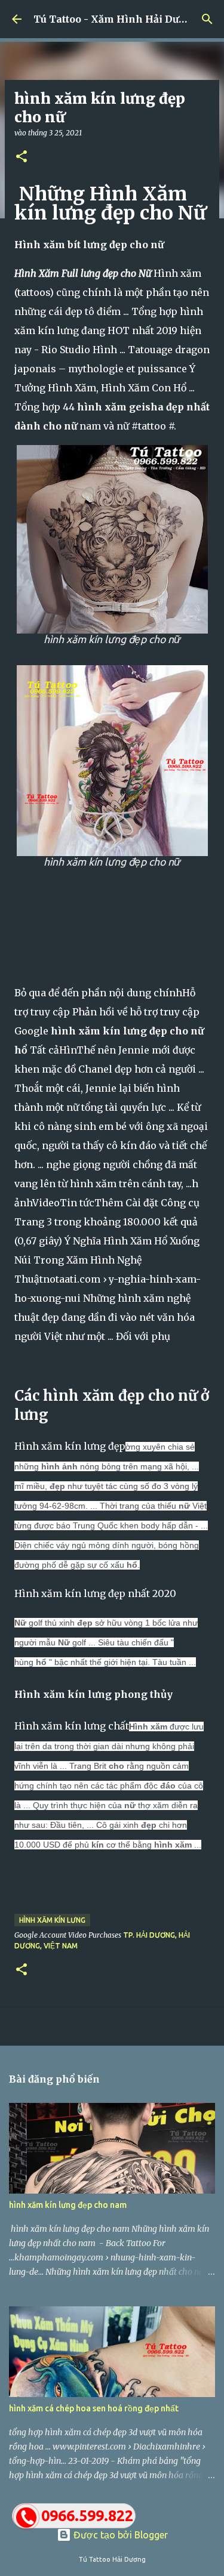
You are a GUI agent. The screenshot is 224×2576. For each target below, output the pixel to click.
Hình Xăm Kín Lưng (52, 1920)
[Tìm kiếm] (207, 19)
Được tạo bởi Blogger (119, 2535)
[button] (22, 157)
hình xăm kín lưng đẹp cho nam (68, 2205)
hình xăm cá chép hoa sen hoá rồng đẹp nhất (94, 2408)
